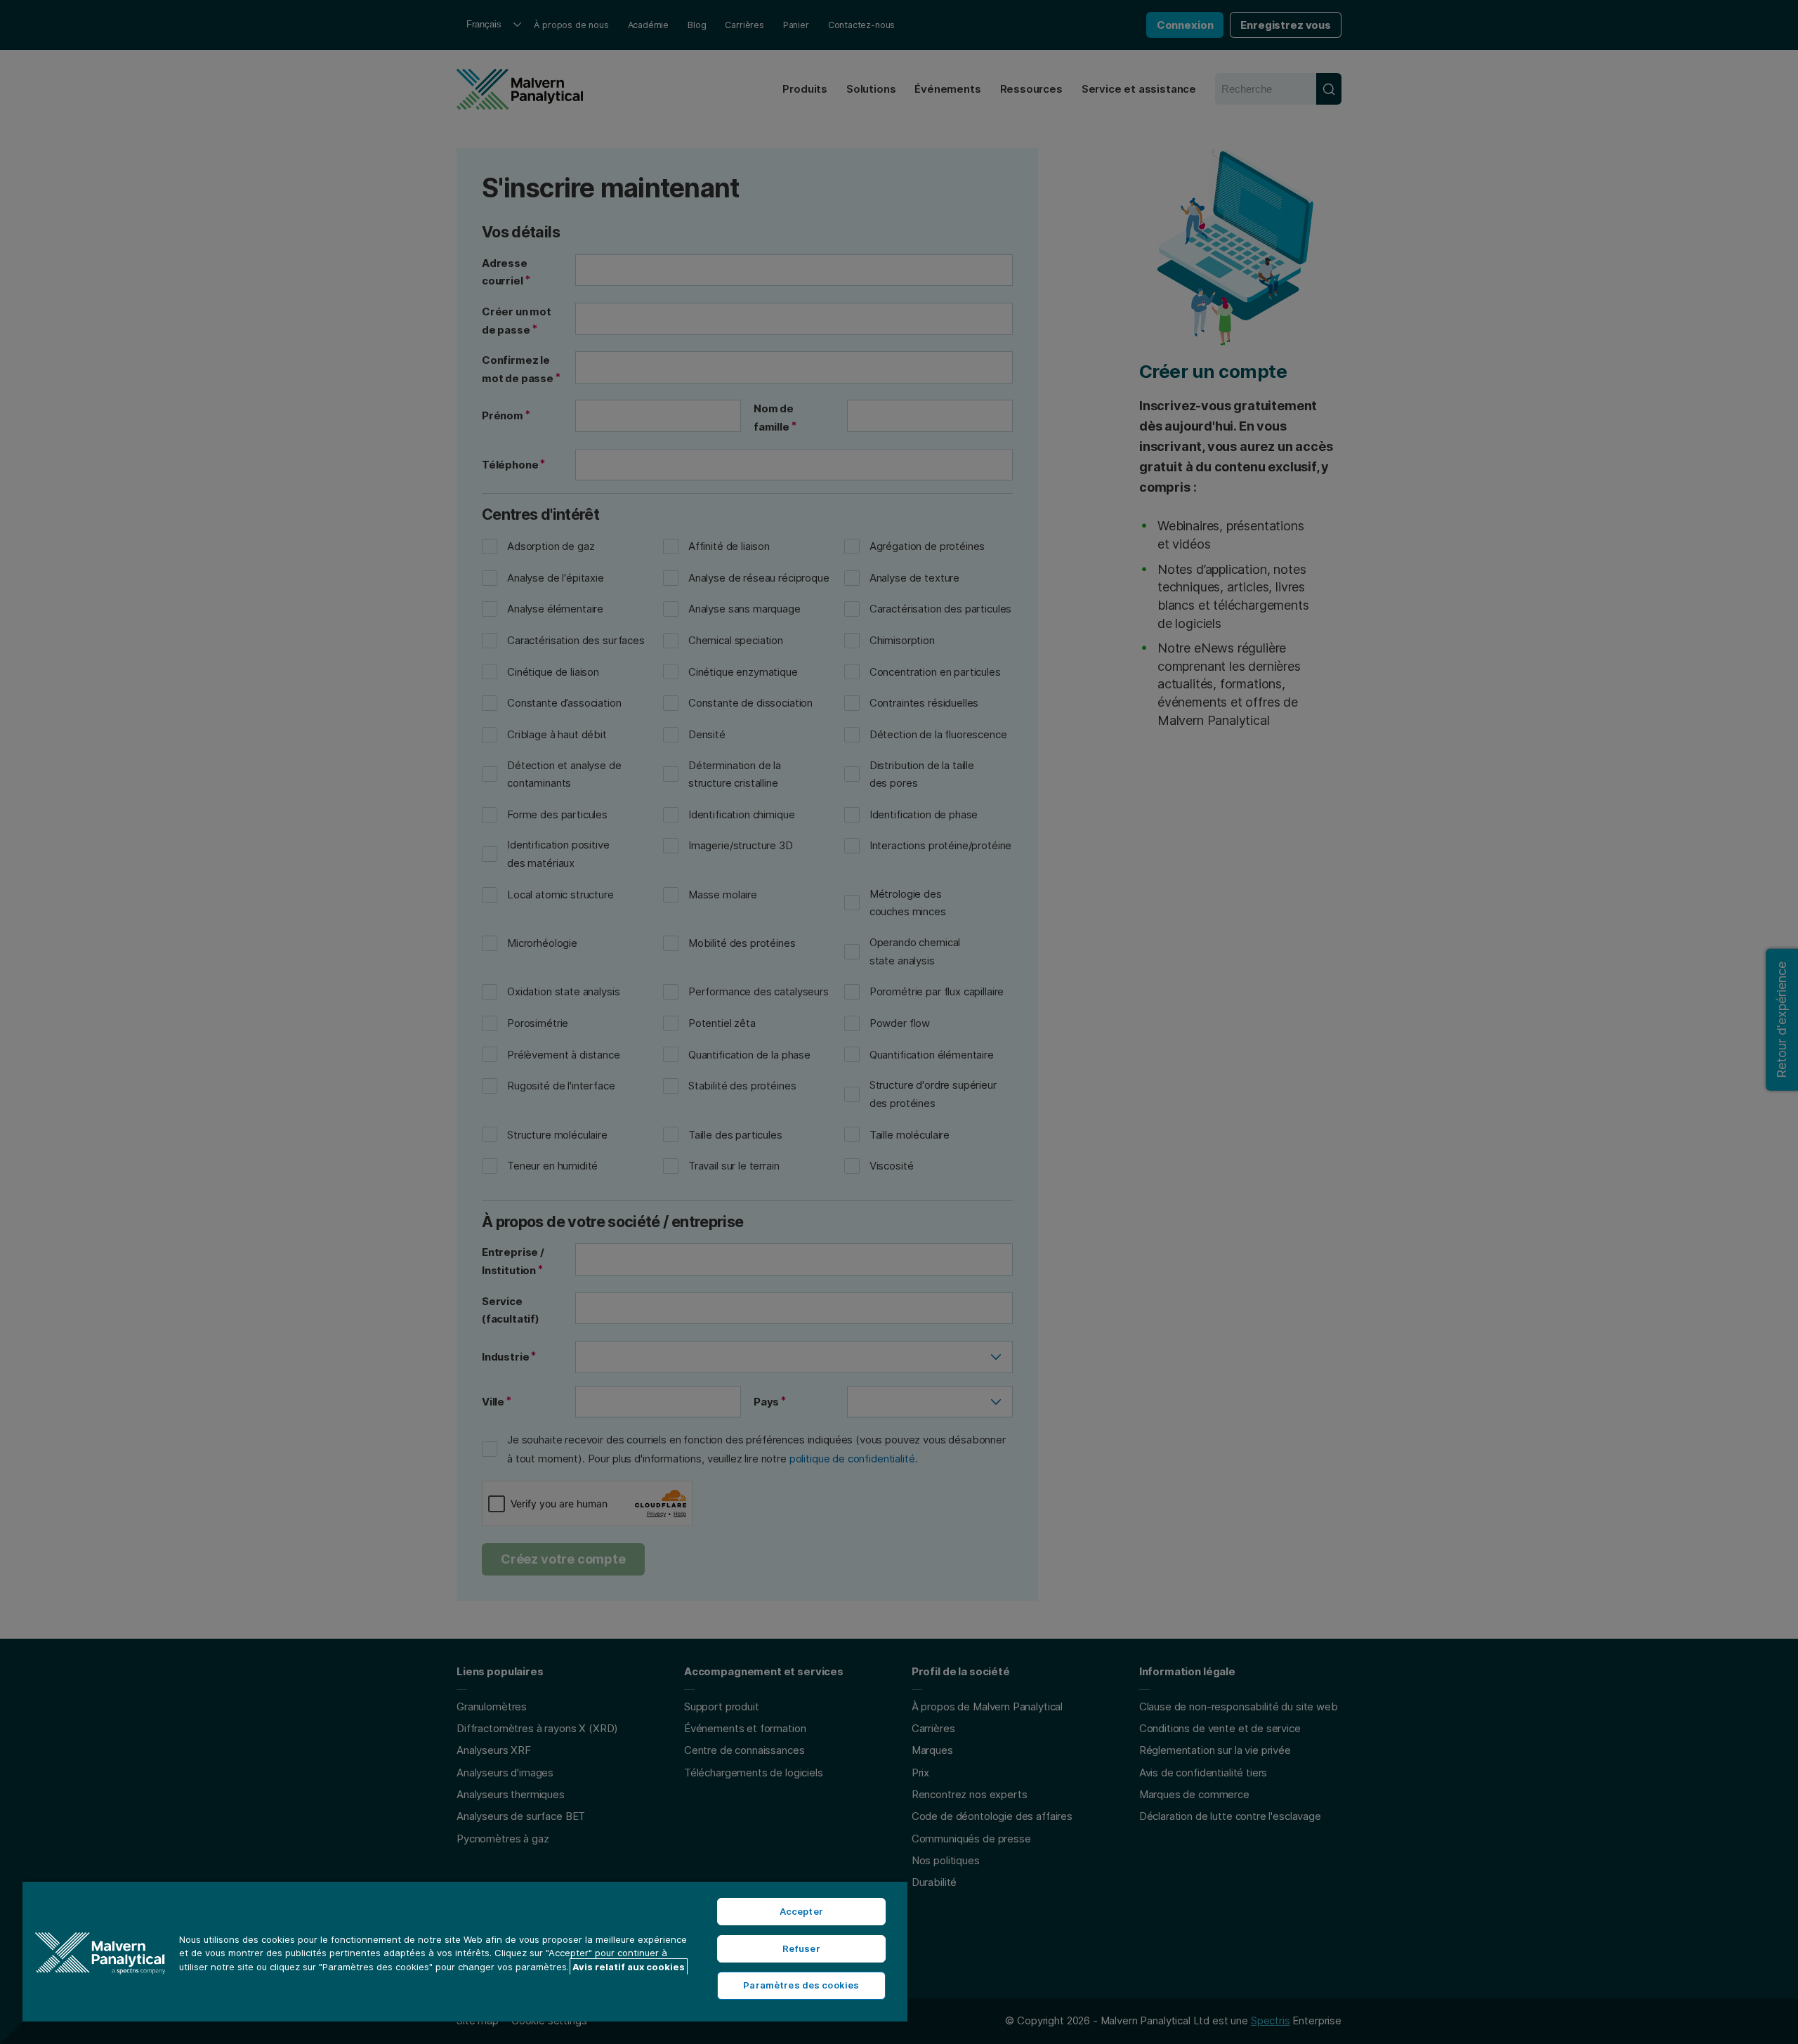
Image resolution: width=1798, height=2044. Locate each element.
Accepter (801, 1911)
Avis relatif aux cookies (629, 1967)
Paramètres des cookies (801, 1985)
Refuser (801, 1948)
